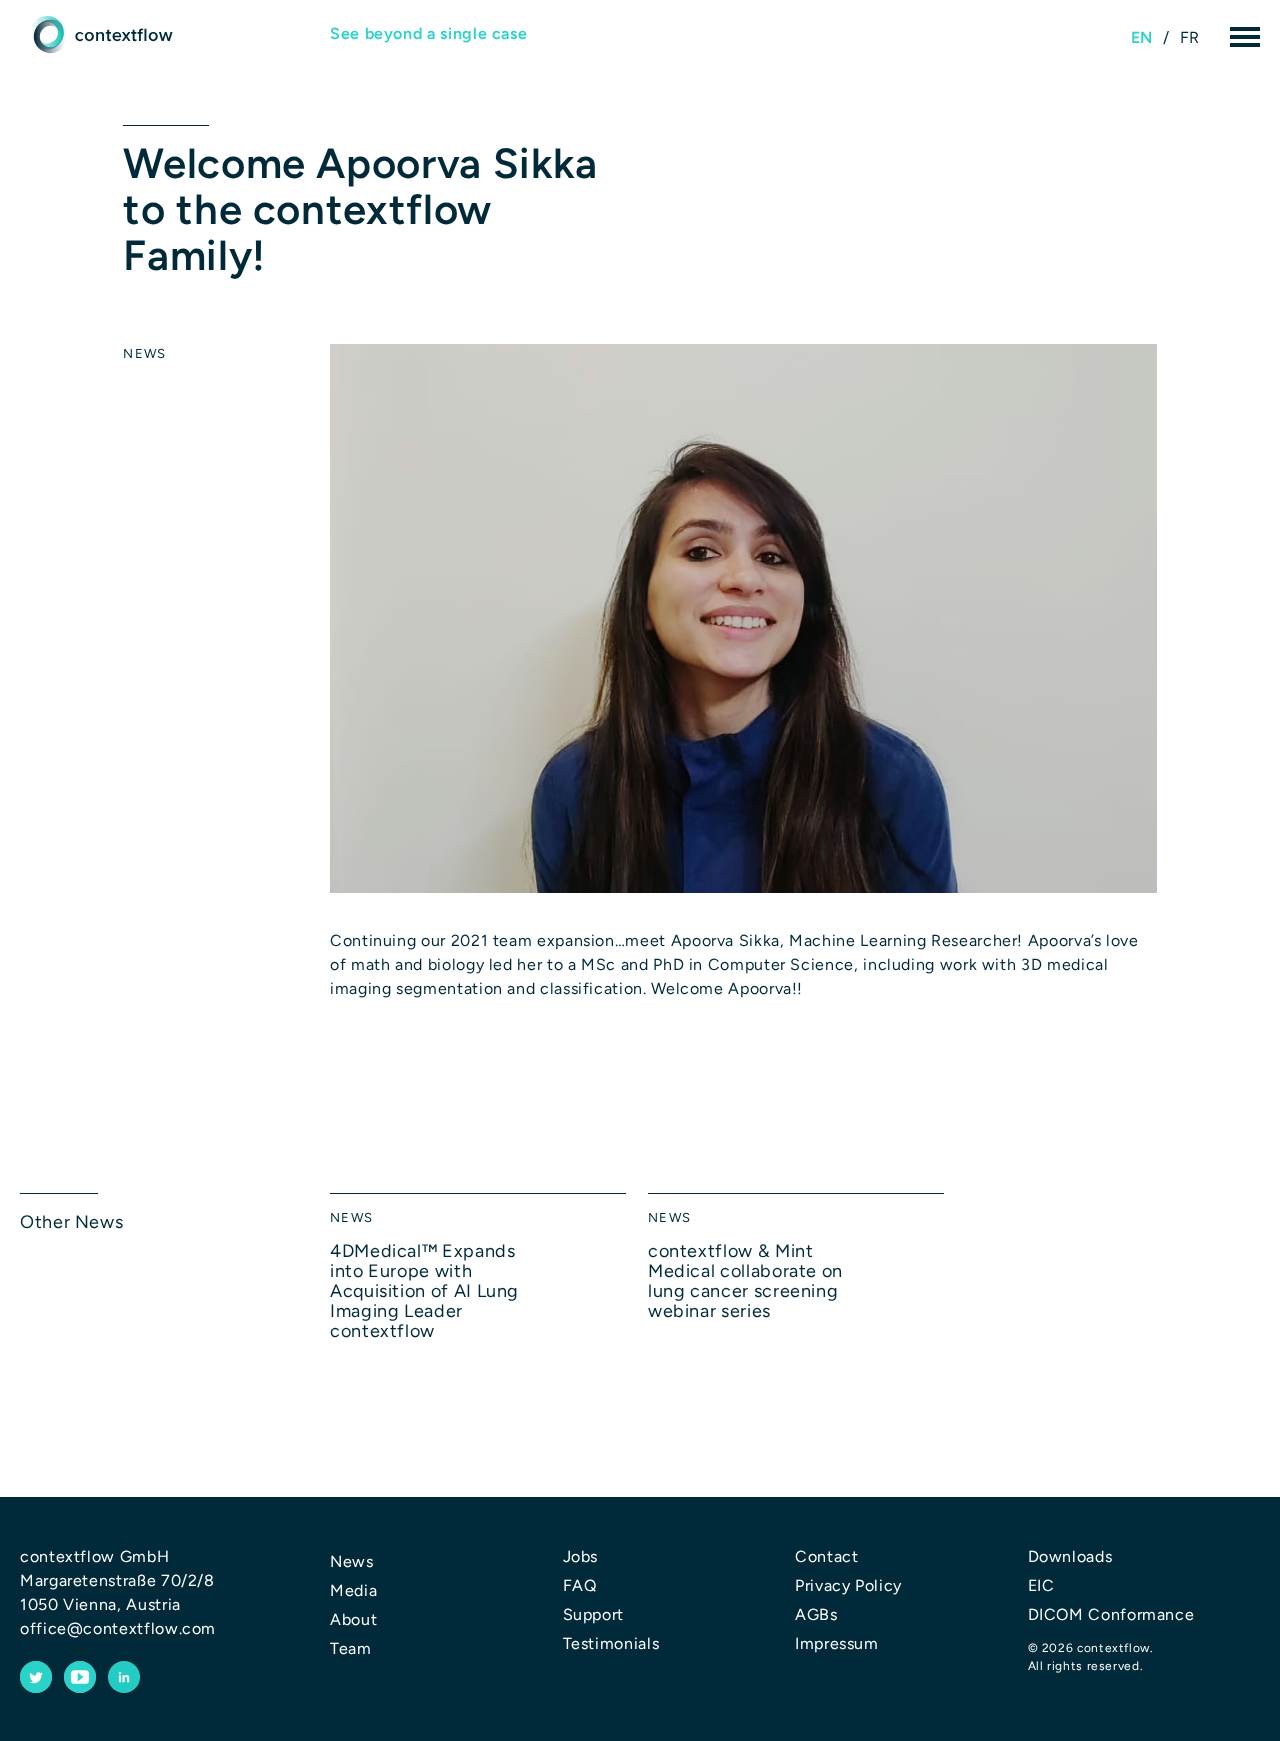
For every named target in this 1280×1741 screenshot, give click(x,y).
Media (353, 1590)
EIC (1041, 1585)
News (144, 353)
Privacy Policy (848, 1585)
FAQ (580, 1585)
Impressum (837, 1643)
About (353, 1619)
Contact (826, 1556)
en (1142, 37)
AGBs (816, 1614)
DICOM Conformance (1111, 1614)
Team (351, 1648)
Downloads (1070, 1556)
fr (1190, 37)
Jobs (581, 1556)
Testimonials (611, 1643)
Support (593, 1614)
